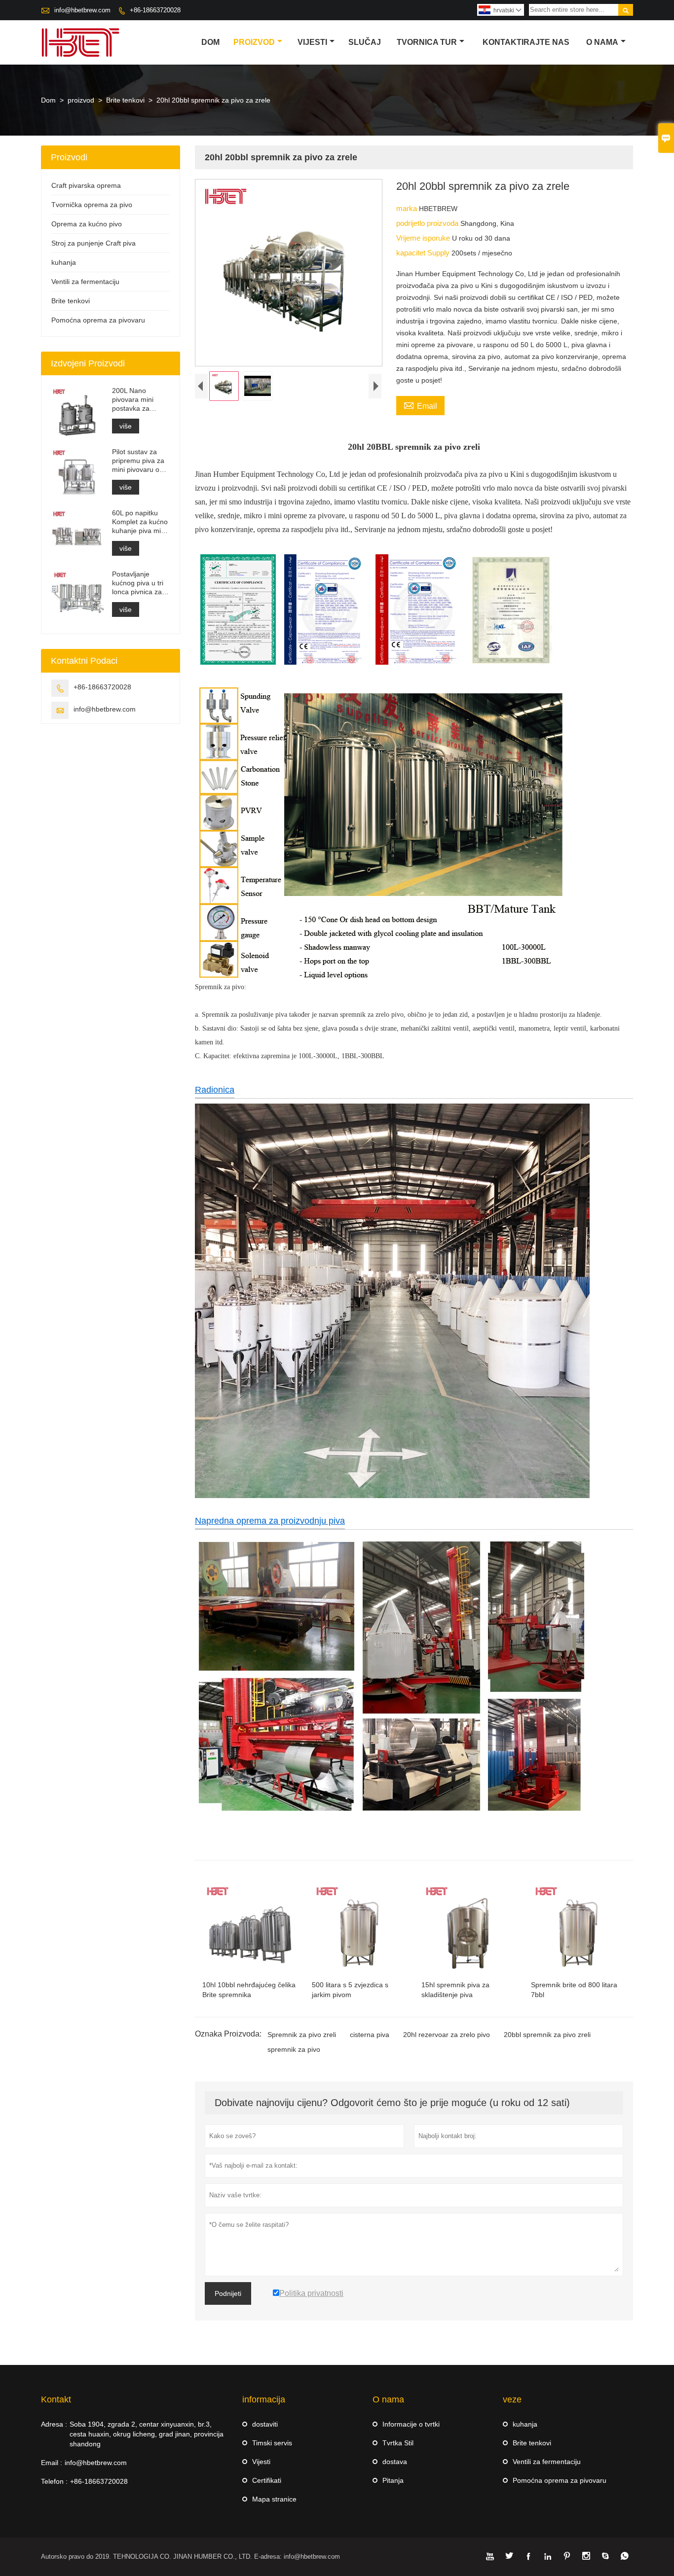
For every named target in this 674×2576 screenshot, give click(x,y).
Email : (52, 2463)
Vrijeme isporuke (424, 238)
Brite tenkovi (125, 100)
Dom (210, 42)
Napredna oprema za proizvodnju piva (270, 1521)
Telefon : (54, 2481)
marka (408, 208)
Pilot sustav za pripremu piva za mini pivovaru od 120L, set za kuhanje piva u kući (138, 461)
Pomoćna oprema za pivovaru (98, 320)
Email (420, 405)
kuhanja (64, 262)
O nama (602, 42)
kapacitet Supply (424, 253)
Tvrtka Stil (398, 2443)
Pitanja (393, 2480)
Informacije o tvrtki (411, 2424)
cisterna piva (370, 2035)
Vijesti (312, 42)
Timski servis (272, 2443)
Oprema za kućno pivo (87, 224)
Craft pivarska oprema (86, 185)
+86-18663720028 (155, 10)
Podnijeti (228, 2293)
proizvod (254, 42)
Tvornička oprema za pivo (92, 205)
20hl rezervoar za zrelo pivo (447, 2035)
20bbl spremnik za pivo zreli (547, 2035)
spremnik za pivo (294, 2049)
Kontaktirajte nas (526, 42)
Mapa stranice (274, 2499)
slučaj (365, 42)
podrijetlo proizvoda (428, 223)
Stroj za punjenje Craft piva (94, 243)
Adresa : (54, 2424)
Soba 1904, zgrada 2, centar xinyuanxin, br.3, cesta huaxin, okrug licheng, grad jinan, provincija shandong (147, 2434)
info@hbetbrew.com (82, 10)
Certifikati (267, 2480)
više (126, 426)
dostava (395, 2462)
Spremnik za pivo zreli (302, 2035)
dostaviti (265, 2424)
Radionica (215, 1090)
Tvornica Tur (427, 42)
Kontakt (56, 2399)
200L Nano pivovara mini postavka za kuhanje (133, 400)
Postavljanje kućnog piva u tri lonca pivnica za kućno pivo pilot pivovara (138, 583)
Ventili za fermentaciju (85, 282)
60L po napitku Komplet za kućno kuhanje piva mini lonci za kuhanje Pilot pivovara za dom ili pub (140, 522)
